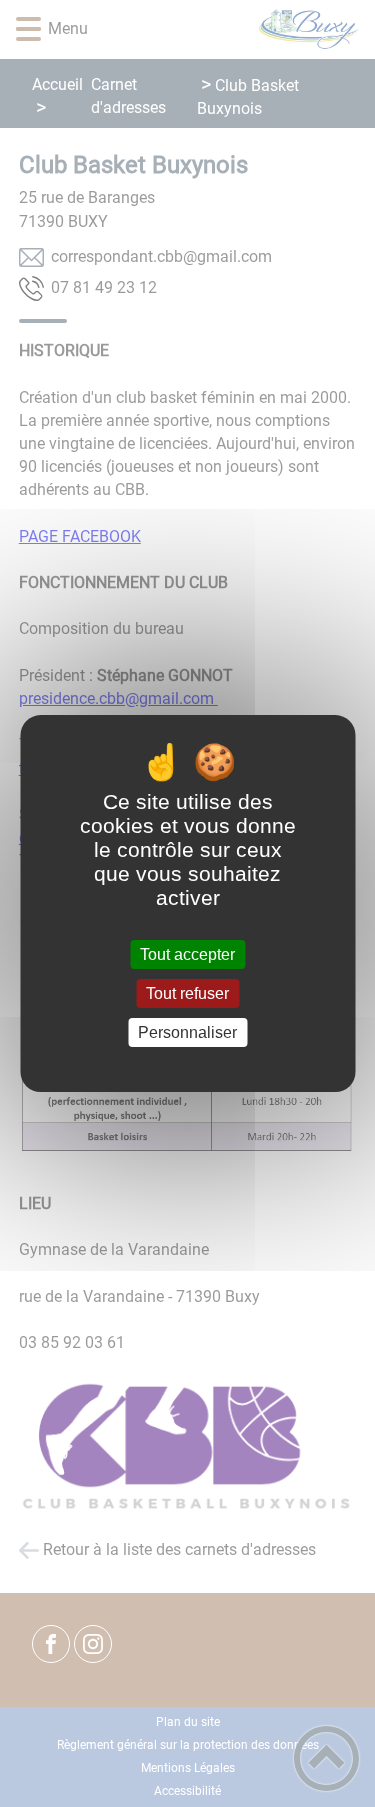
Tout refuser (187, 993)
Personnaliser (187, 1032)
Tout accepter (187, 954)
